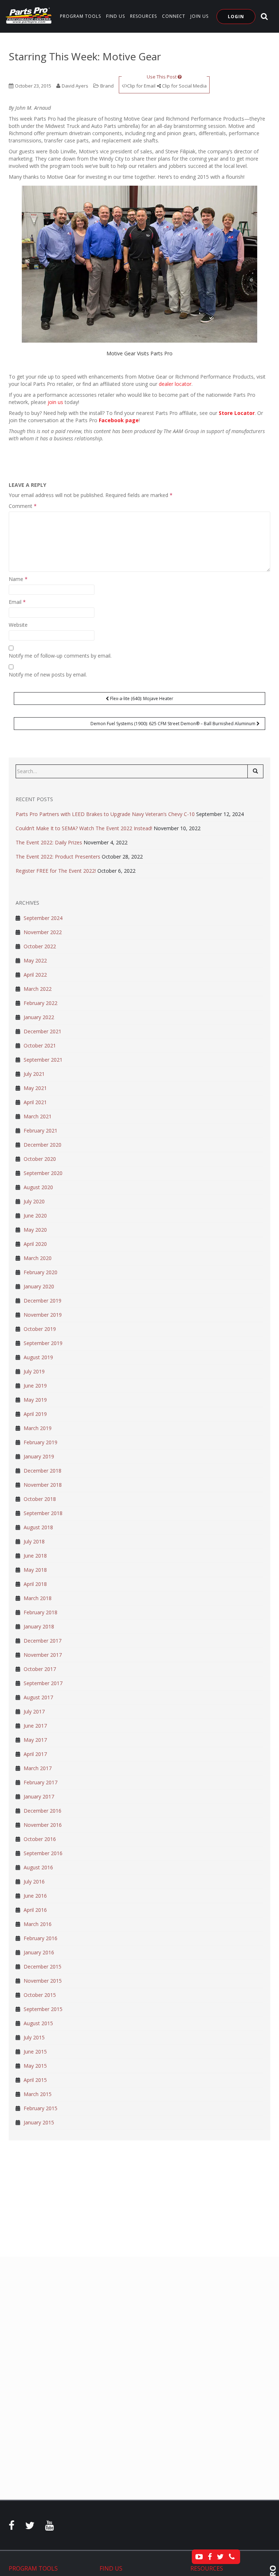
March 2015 (38, 2094)
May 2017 (35, 1740)
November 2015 (43, 1981)
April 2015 (35, 2080)
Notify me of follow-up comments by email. (60, 656)
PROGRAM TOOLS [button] (80, 16)
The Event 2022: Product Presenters (58, 857)
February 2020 (41, 1272)
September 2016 (43, 1853)
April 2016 (35, 1910)
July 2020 (34, 1201)
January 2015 (39, 2122)
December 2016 (43, 1811)
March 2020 (38, 1258)
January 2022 (39, 1017)
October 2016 (40, 1839)
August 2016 (38, 1867)
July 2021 (34, 1074)
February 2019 (41, 1442)
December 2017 (43, 1641)
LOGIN (236, 17)
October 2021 (40, 1045)
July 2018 (34, 1541)
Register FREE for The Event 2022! (56, 871)
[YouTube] (49, 2527)
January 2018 (39, 1626)
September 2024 (43, 918)
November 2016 (43, 1825)
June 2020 (35, 1216)
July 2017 (34, 1711)
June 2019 (35, 1386)
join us (55, 402)
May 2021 (35, 1088)
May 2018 (35, 1570)
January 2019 (39, 1456)
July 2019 (34, 1371)
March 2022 (38, 989)
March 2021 (38, 1116)
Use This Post (162, 77)
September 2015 (43, 2009)
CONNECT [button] (174, 16)
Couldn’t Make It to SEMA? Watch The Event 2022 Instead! (84, 828)
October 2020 (40, 1159)
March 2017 (38, 1768)
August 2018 (38, 1527)
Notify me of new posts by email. (48, 675)
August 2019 (38, 1357)
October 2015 (40, 1995)
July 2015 (34, 2037)
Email (17, 602)
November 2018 (43, 1485)
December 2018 (43, 1471)
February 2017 (41, 1782)
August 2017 (38, 1697)
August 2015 (38, 2023)
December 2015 (43, 1967)
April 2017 (35, 1754)
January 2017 (39, 1796)
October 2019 (40, 1329)
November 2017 (43, 1655)
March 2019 (38, 1428)
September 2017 (43, 1683)
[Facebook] (12, 2527)
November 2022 (43, 932)
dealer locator (175, 384)
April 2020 (35, 1244)
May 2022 (35, 960)
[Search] (255, 771)
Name (18, 579)
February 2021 (41, 1130)
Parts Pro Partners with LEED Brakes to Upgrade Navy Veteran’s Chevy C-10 (105, 814)
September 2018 (43, 1513)
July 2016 (34, 1881)
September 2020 (43, 1173)
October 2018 (40, 1499)
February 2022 (41, 1003)
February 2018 (41, 1612)
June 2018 (35, 1556)
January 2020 (39, 1286)
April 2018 (35, 1584)
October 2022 (40, 946)
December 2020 (43, 1145)
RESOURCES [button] (143, 16)
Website (18, 625)
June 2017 (35, 1726)
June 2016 (35, 1896)
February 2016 (41, 1938)
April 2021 (35, 1102)
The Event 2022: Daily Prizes (49, 842)
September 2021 (43, 1060)
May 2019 (35, 1400)
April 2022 (35, 975)
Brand (107, 86)
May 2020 (35, 1230)
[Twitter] (30, 2527)
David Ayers (75, 86)
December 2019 (43, 1301)
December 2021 (43, 1031)
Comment (23, 506)
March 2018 (38, 1598)
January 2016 (39, 1952)
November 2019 (43, 1315)
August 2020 (38, 1187)
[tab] (49, 2569)
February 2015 (41, 2108)
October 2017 (40, 1669)
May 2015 (35, 2066)
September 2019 (43, 1343)
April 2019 (35, 1414)
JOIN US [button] (199, 16)
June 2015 (35, 2052)
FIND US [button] (116, 16)
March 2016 (38, 1924)
